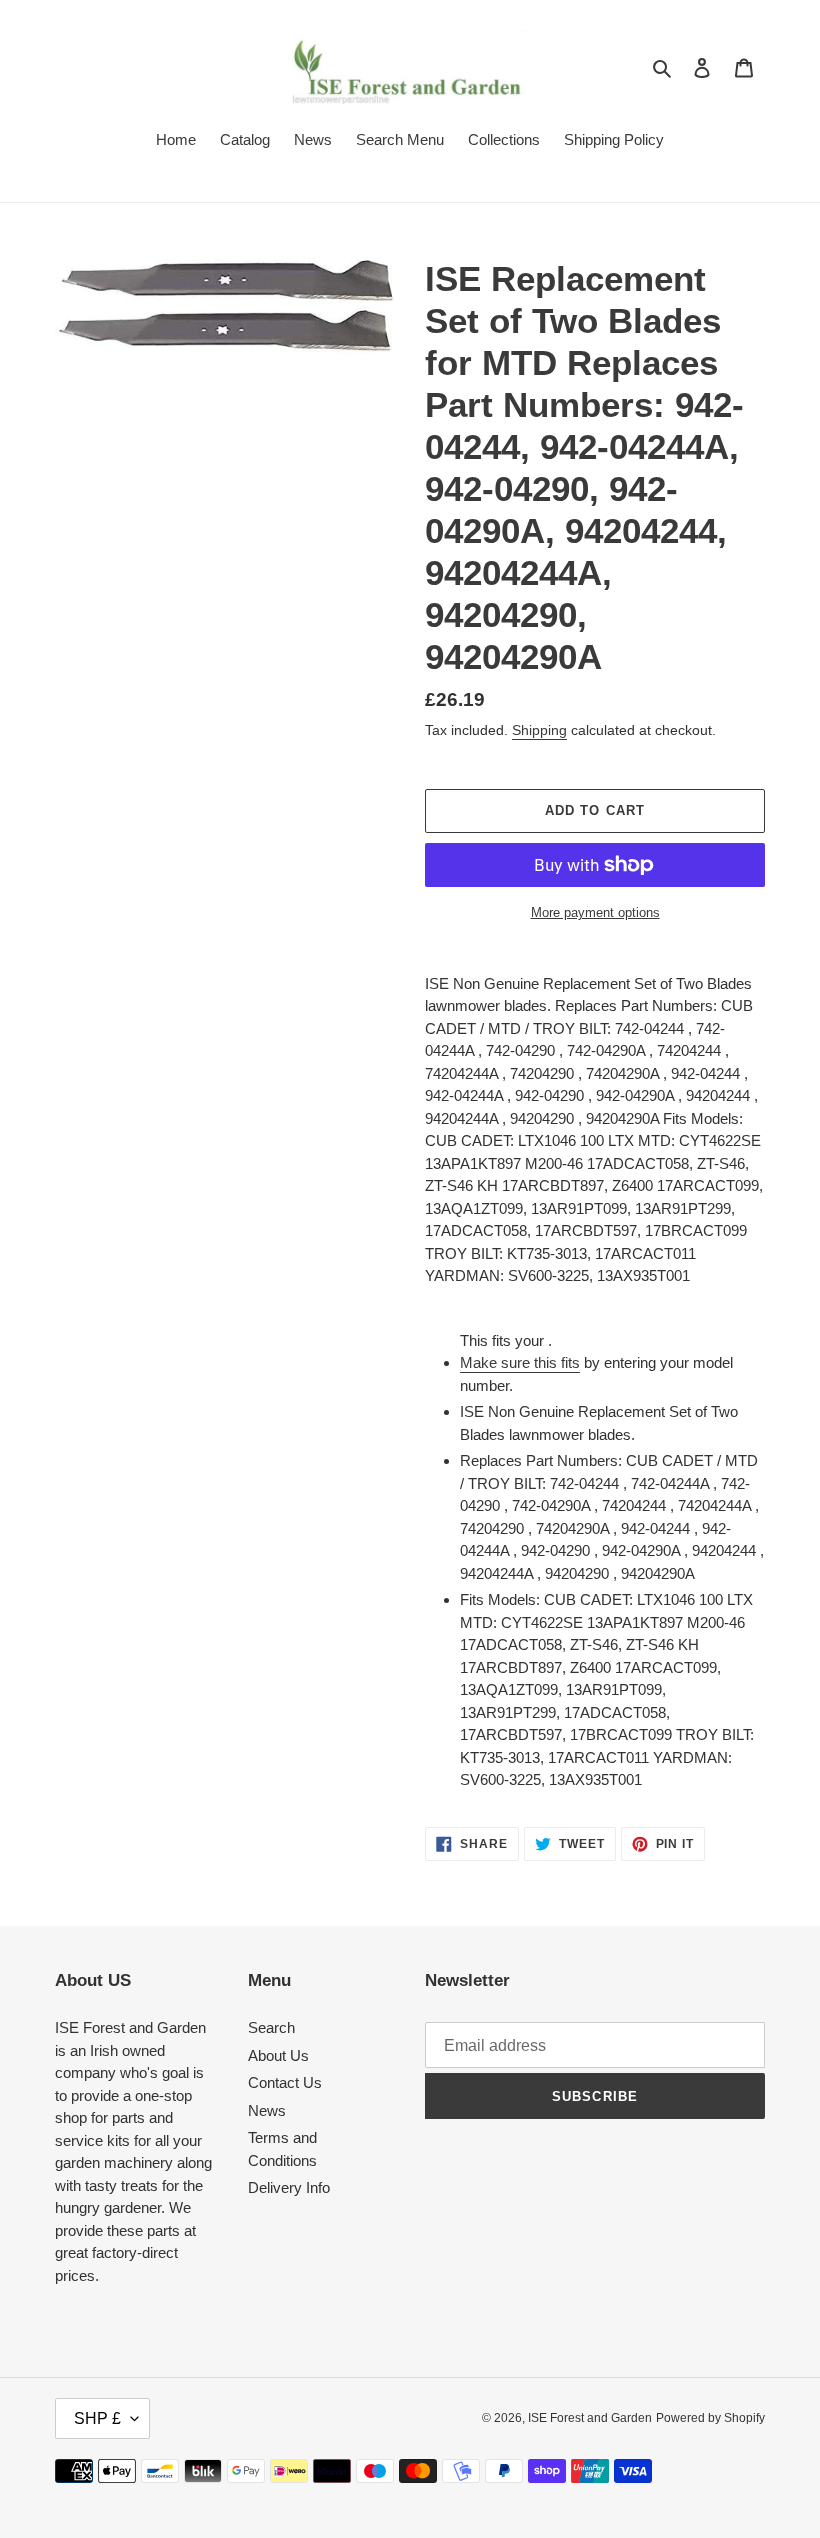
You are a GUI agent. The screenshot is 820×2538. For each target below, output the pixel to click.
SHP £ (97, 2418)
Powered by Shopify (710, 2418)
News (267, 2110)
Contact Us (285, 2082)
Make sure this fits (520, 1362)
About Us (278, 2055)
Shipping (539, 730)
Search (271, 2027)
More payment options (595, 912)
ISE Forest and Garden (590, 2418)
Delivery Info (289, 2187)
